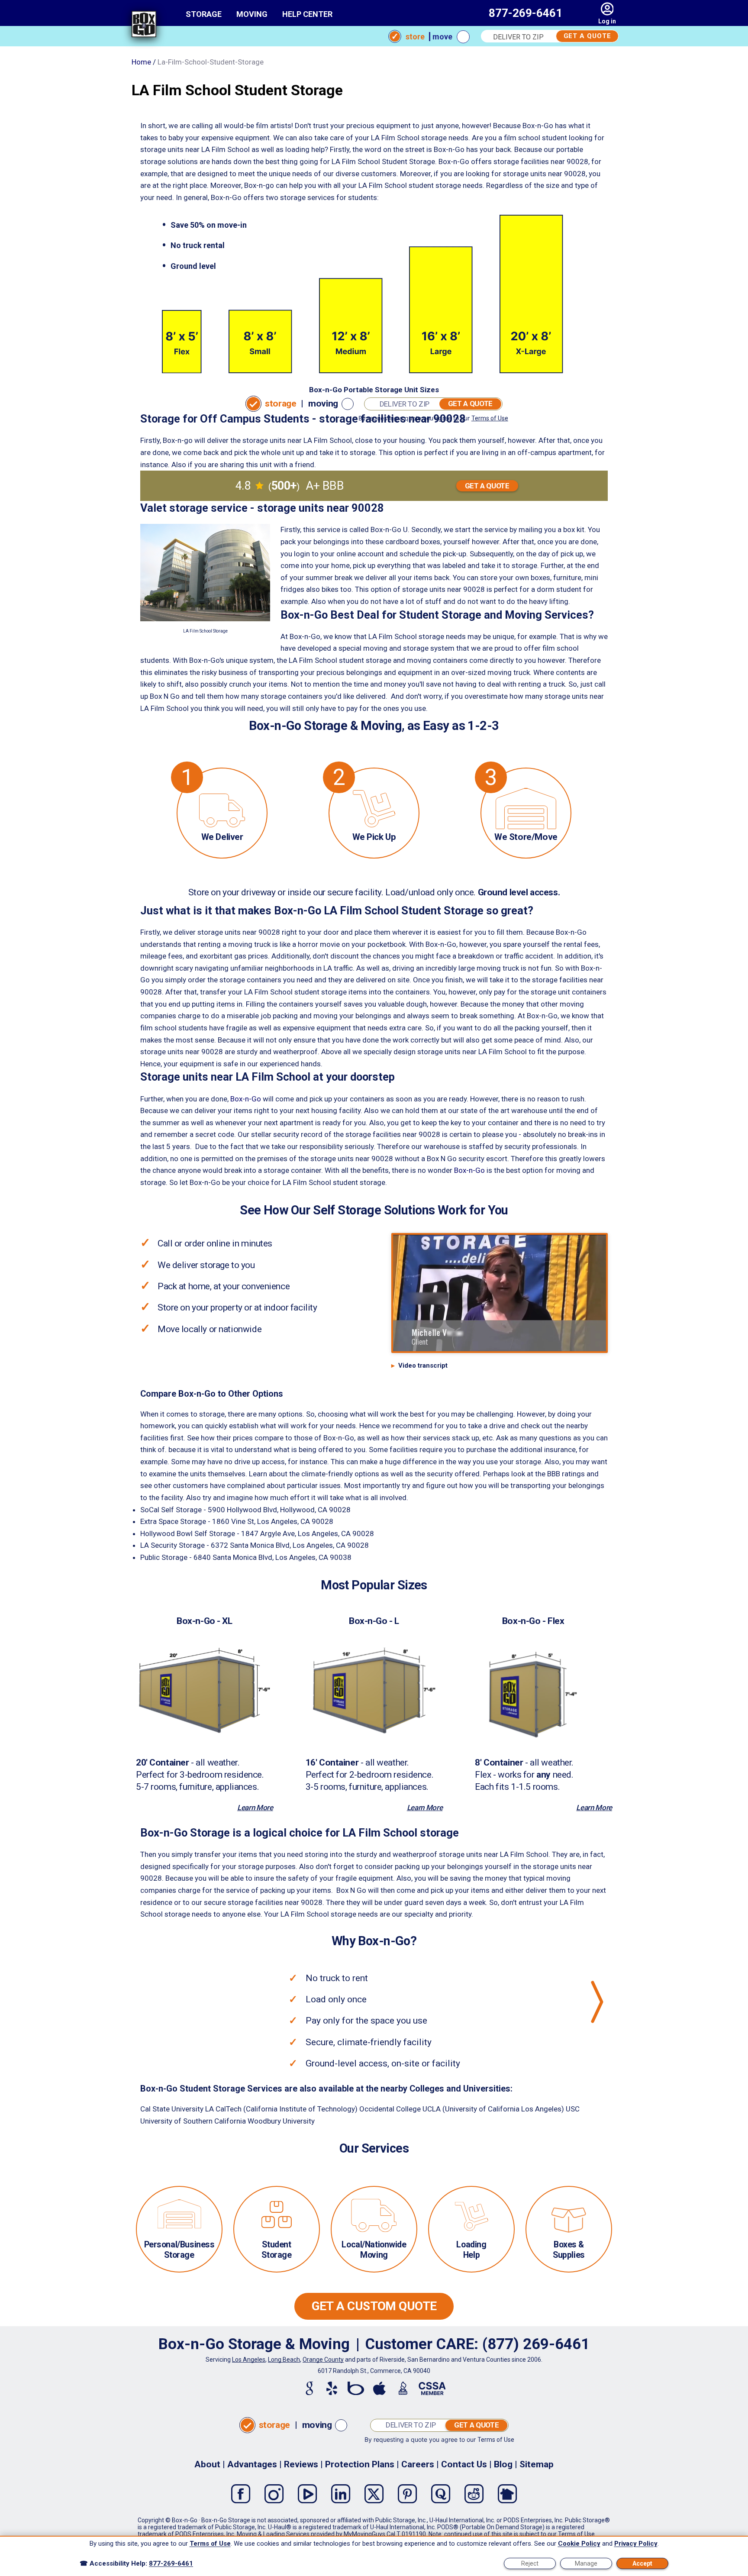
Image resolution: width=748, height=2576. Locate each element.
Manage (586, 2563)
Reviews (301, 2464)
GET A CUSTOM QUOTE (374, 2306)
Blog (503, 2464)
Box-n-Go (246, 1099)
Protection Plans (360, 2464)
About (207, 2464)
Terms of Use (490, 418)
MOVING (252, 14)
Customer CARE (420, 2344)
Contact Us (464, 2464)
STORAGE (204, 14)
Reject (530, 2563)
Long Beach (284, 2360)
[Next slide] (597, 2002)
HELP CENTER (307, 14)
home (141, 62)
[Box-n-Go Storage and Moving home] (144, 26)
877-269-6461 (526, 13)
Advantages (252, 2464)
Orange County (323, 2360)
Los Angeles (249, 2360)
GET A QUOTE (587, 36)
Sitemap (537, 2464)
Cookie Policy (579, 2544)
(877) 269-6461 (536, 2344)
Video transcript (423, 1365)
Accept (642, 2563)
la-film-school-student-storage (211, 62)
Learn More (255, 1808)
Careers (418, 2464)
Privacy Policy (636, 2544)
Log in (607, 21)
